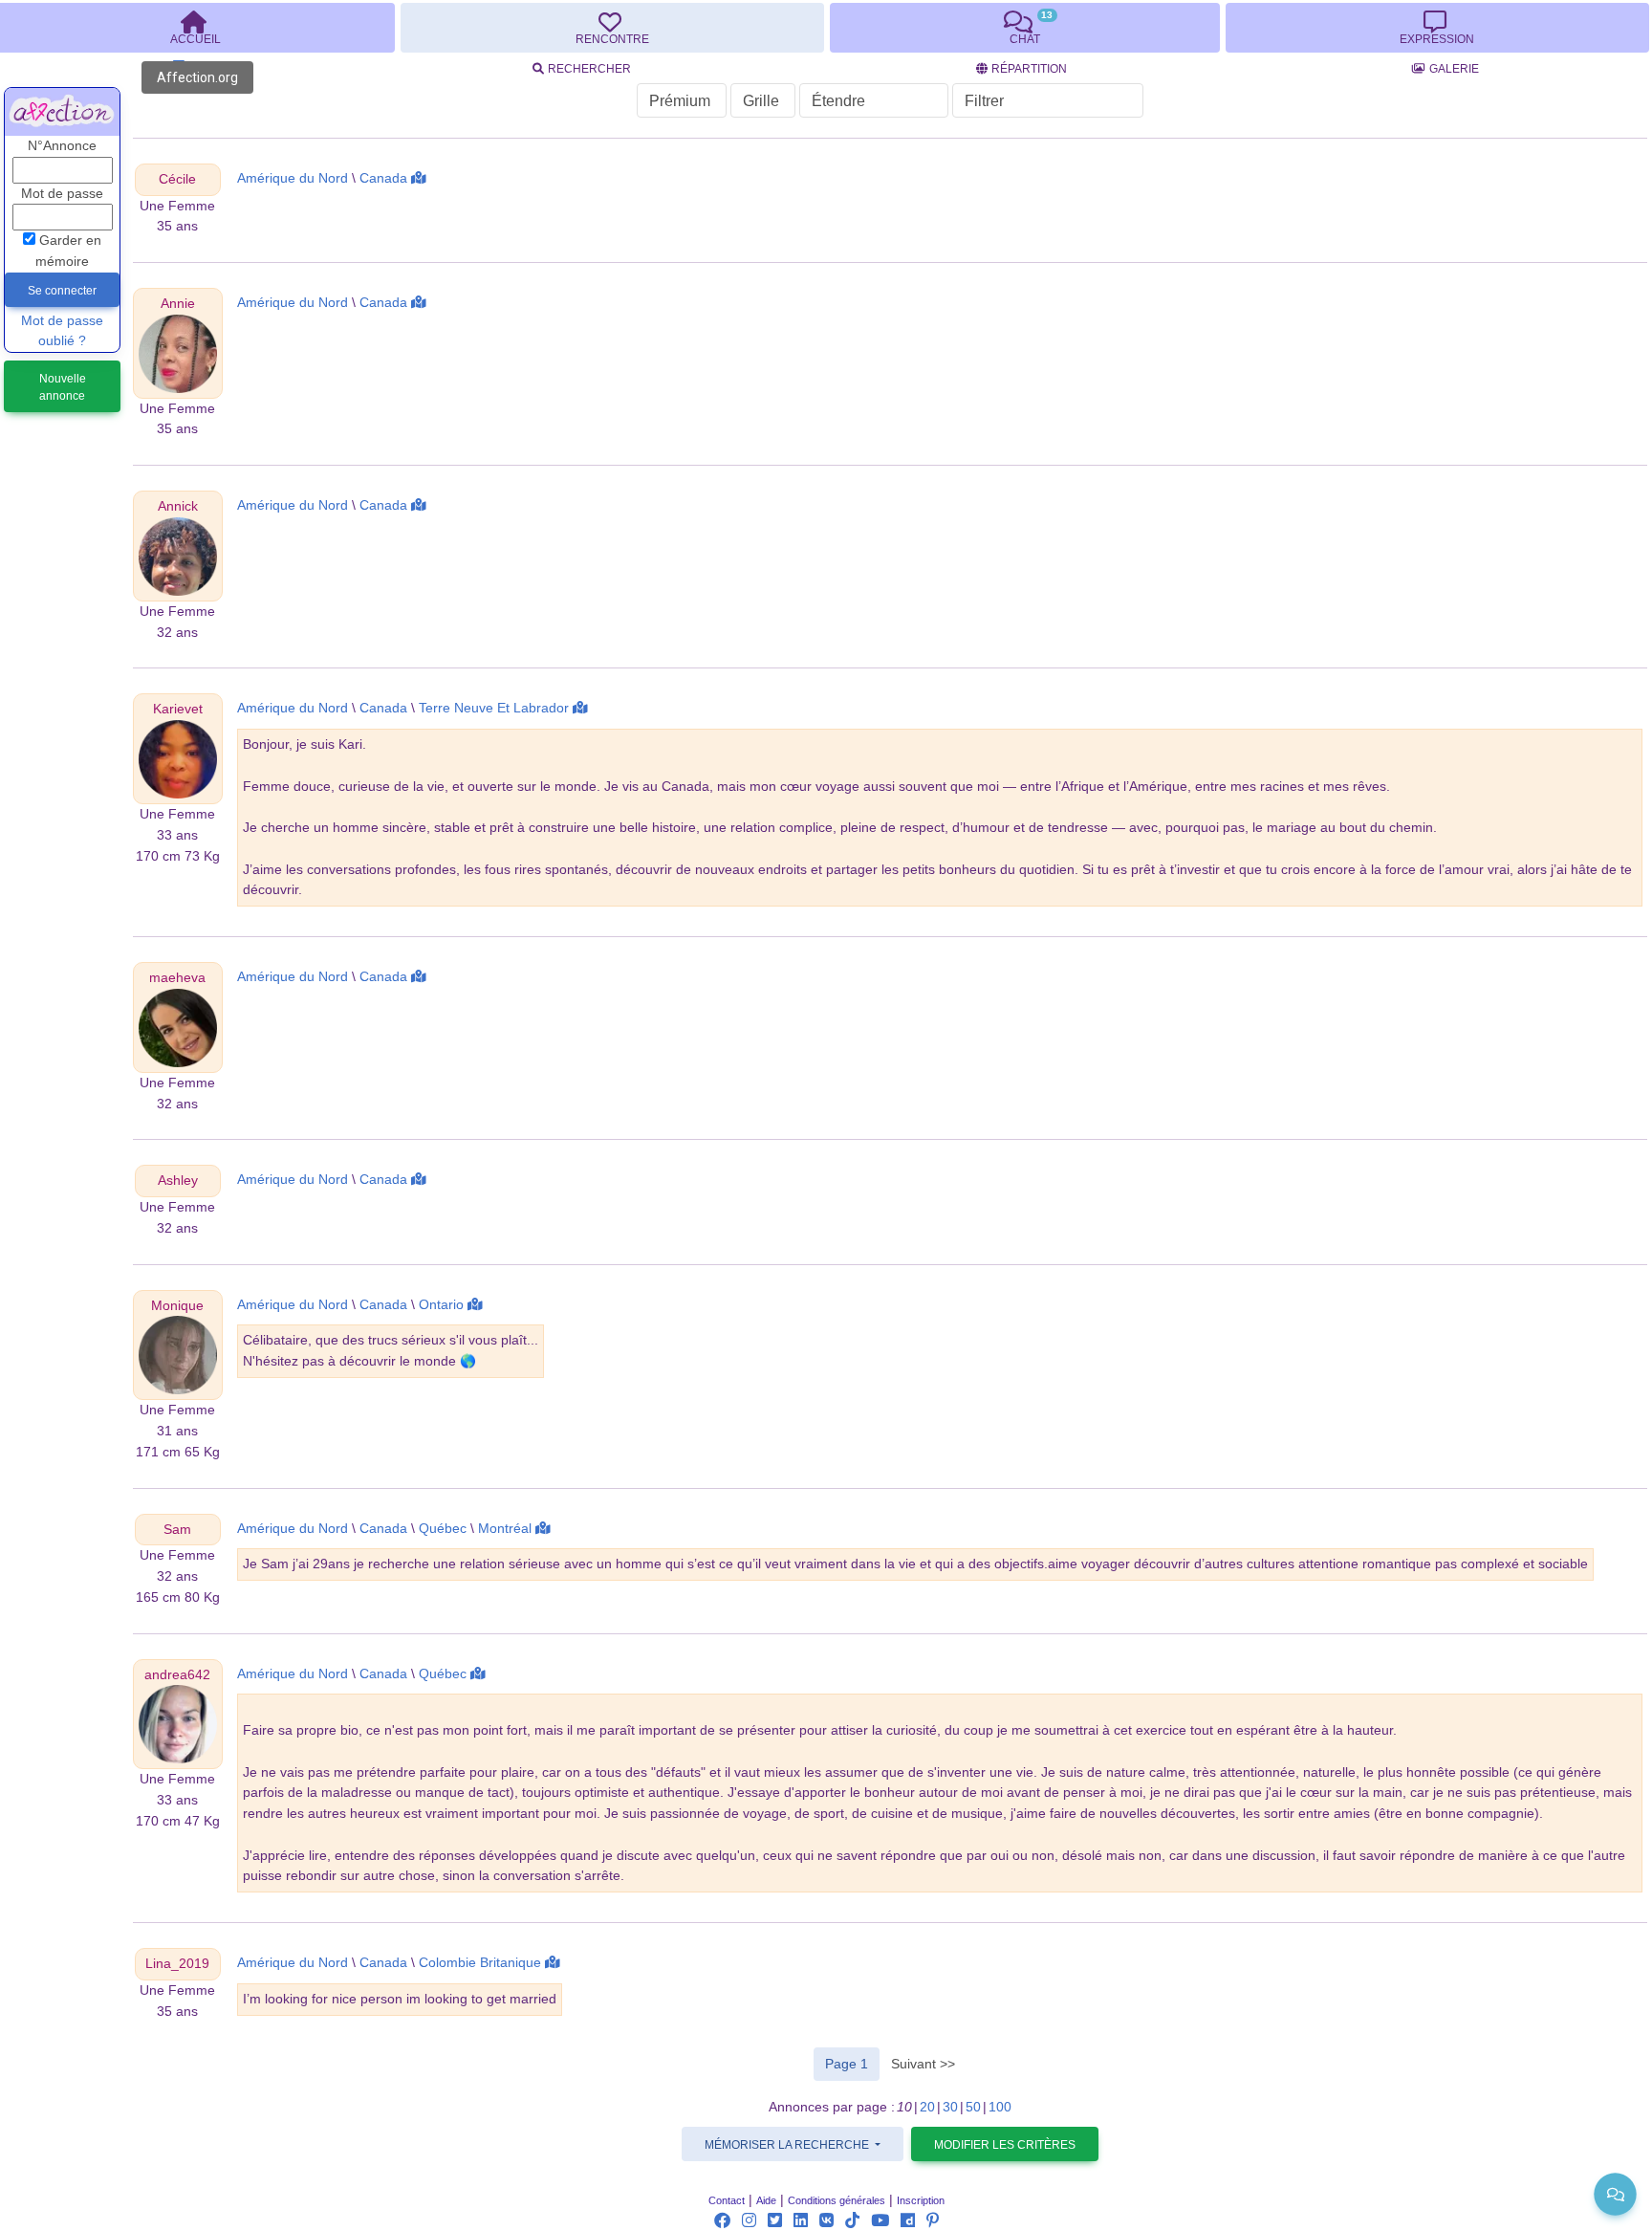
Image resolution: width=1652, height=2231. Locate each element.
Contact (727, 2200)
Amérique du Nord (293, 178)
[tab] (612, 28)
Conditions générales (837, 2200)
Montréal (505, 1529)
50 (973, 2107)
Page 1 (852, 2063)
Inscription (921, 2200)
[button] (177, 179)
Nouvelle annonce (63, 387)
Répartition (1029, 69)
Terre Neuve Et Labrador (494, 708)
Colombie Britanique (480, 1963)
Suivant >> (923, 2064)
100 (1000, 2107)
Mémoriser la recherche (788, 2145)
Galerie (1454, 69)
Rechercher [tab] (589, 69)
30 (950, 2107)
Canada (383, 178)
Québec (443, 1529)
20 (927, 2107)
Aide (766, 2200)
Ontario (441, 1305)
